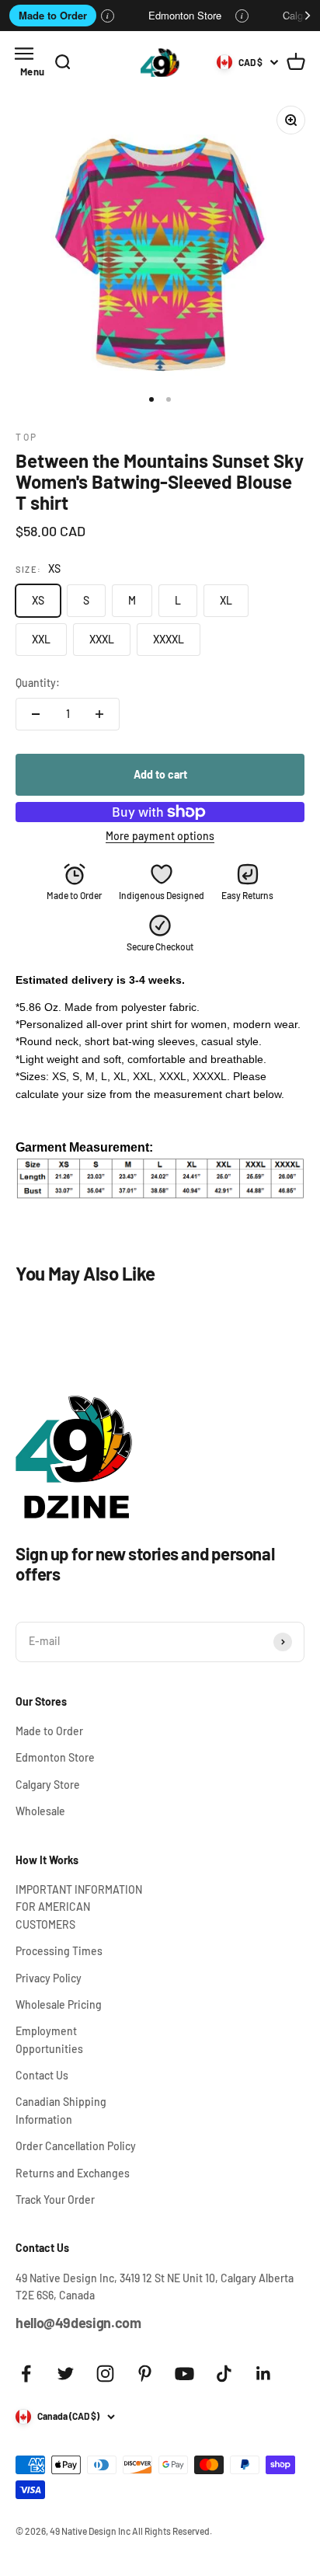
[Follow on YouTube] (184, 2374)
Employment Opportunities (49, 2039)
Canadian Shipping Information (61, 2110)
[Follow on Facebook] (26, 2374)
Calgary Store (48, 1785)
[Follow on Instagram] (105, 2374)
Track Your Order (55, 2200)
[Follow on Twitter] (66, 2374)
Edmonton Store (185, 15)
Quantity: (38, 683)
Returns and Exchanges (73, 2173)
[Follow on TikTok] (224, 2374)
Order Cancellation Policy (76, 2146)
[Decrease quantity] (36, 714)
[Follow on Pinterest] (145, 2374)
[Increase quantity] (99, 714)
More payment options (160, 836)
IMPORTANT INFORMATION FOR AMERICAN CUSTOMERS (79, 1907)
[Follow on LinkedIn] (264, 2374)
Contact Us (42, 2075)
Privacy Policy (49, 1978)
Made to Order (53, 15)
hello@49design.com (78, 2323)
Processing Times (59, 1951)
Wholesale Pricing (59, 2004)
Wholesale (40, 1811)
